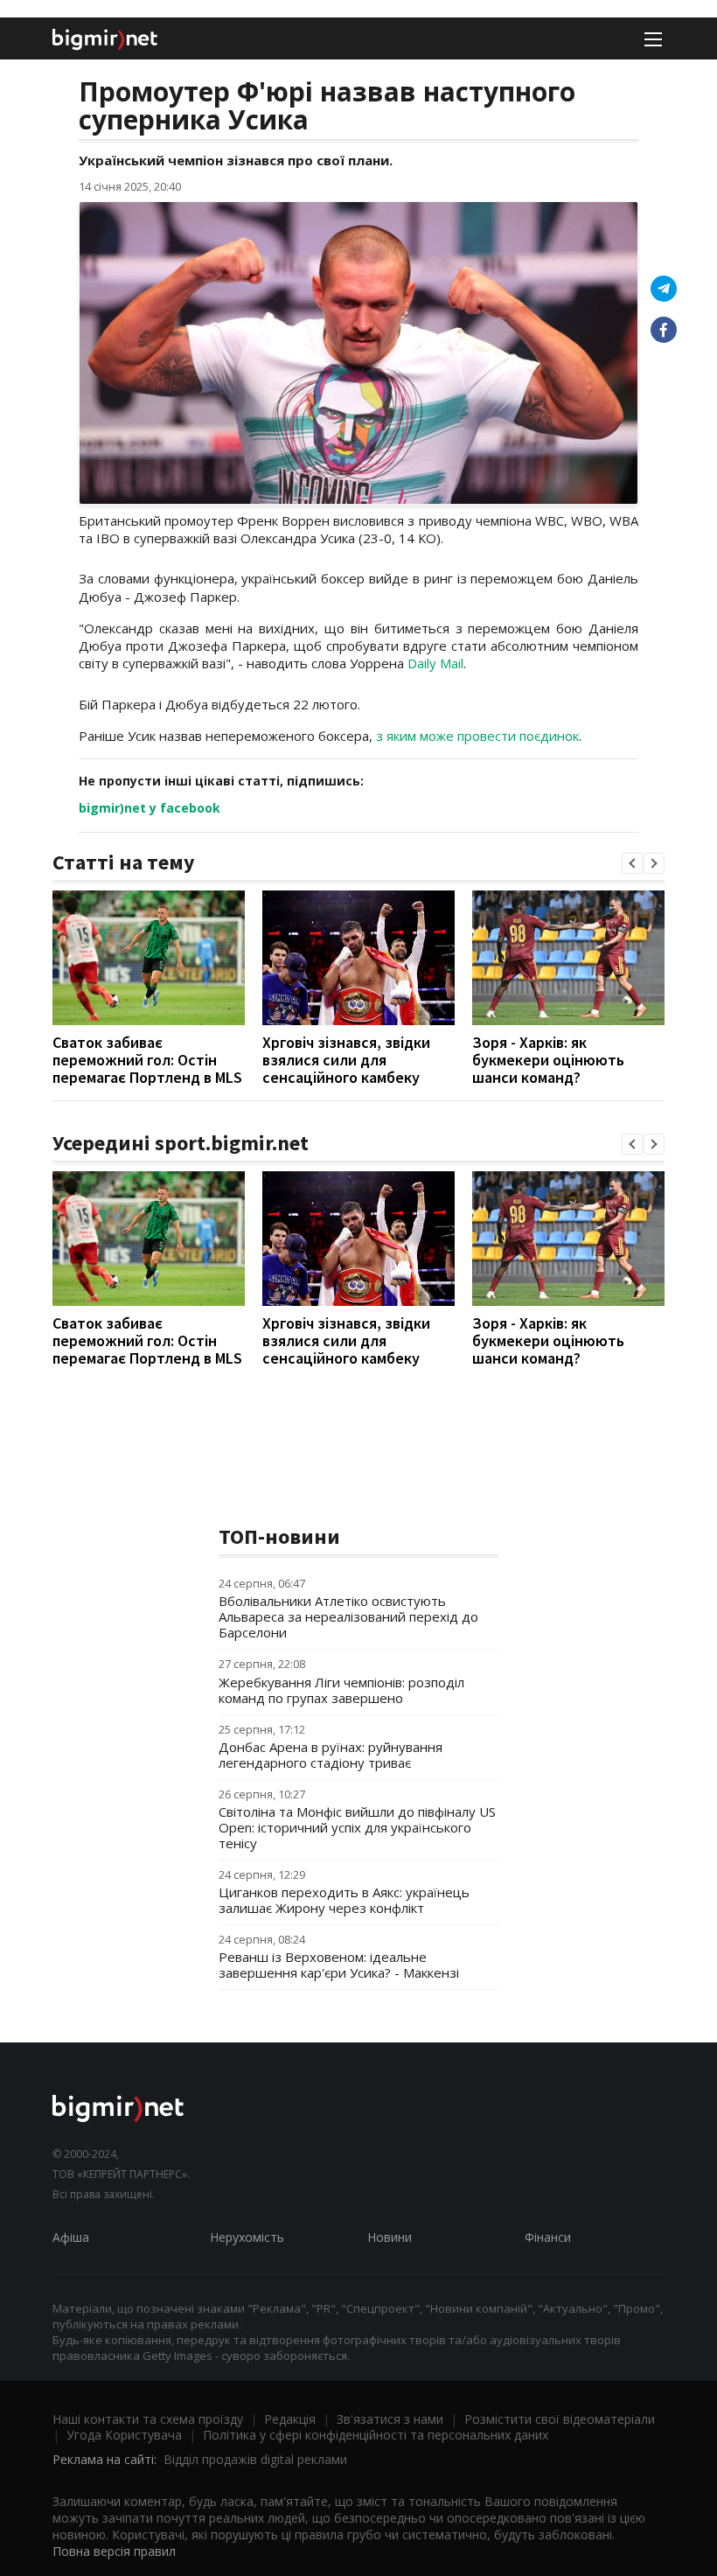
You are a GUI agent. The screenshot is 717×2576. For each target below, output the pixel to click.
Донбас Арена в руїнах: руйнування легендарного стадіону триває (331, 1755)
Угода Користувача (124, 2435)
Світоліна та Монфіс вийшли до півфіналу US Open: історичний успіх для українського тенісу (357, 1827)
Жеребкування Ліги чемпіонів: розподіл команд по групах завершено (341, 1690)
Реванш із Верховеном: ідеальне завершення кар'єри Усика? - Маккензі (339, 1965)
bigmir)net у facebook (150, 808)
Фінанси (548, 2237)
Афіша (71, 2237)
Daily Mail (435, 663)
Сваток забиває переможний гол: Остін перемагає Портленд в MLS (147, 1060)
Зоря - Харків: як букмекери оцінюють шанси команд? (548, 1060)
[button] (632, 863)
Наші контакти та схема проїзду (148, 2419)
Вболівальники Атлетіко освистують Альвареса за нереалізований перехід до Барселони (348, 1616)
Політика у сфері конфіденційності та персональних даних (376, 2435)
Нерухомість (247, 2237)
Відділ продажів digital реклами (255, 2459)
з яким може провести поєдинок (477, 736)
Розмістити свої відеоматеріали (560, 2419)
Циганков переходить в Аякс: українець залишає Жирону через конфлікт (344, 1900)
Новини (390, 2237)
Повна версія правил (114, 2551)
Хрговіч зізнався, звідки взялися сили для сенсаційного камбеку (346, 1060)
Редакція (290, 2419)
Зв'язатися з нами (390, 2419)
